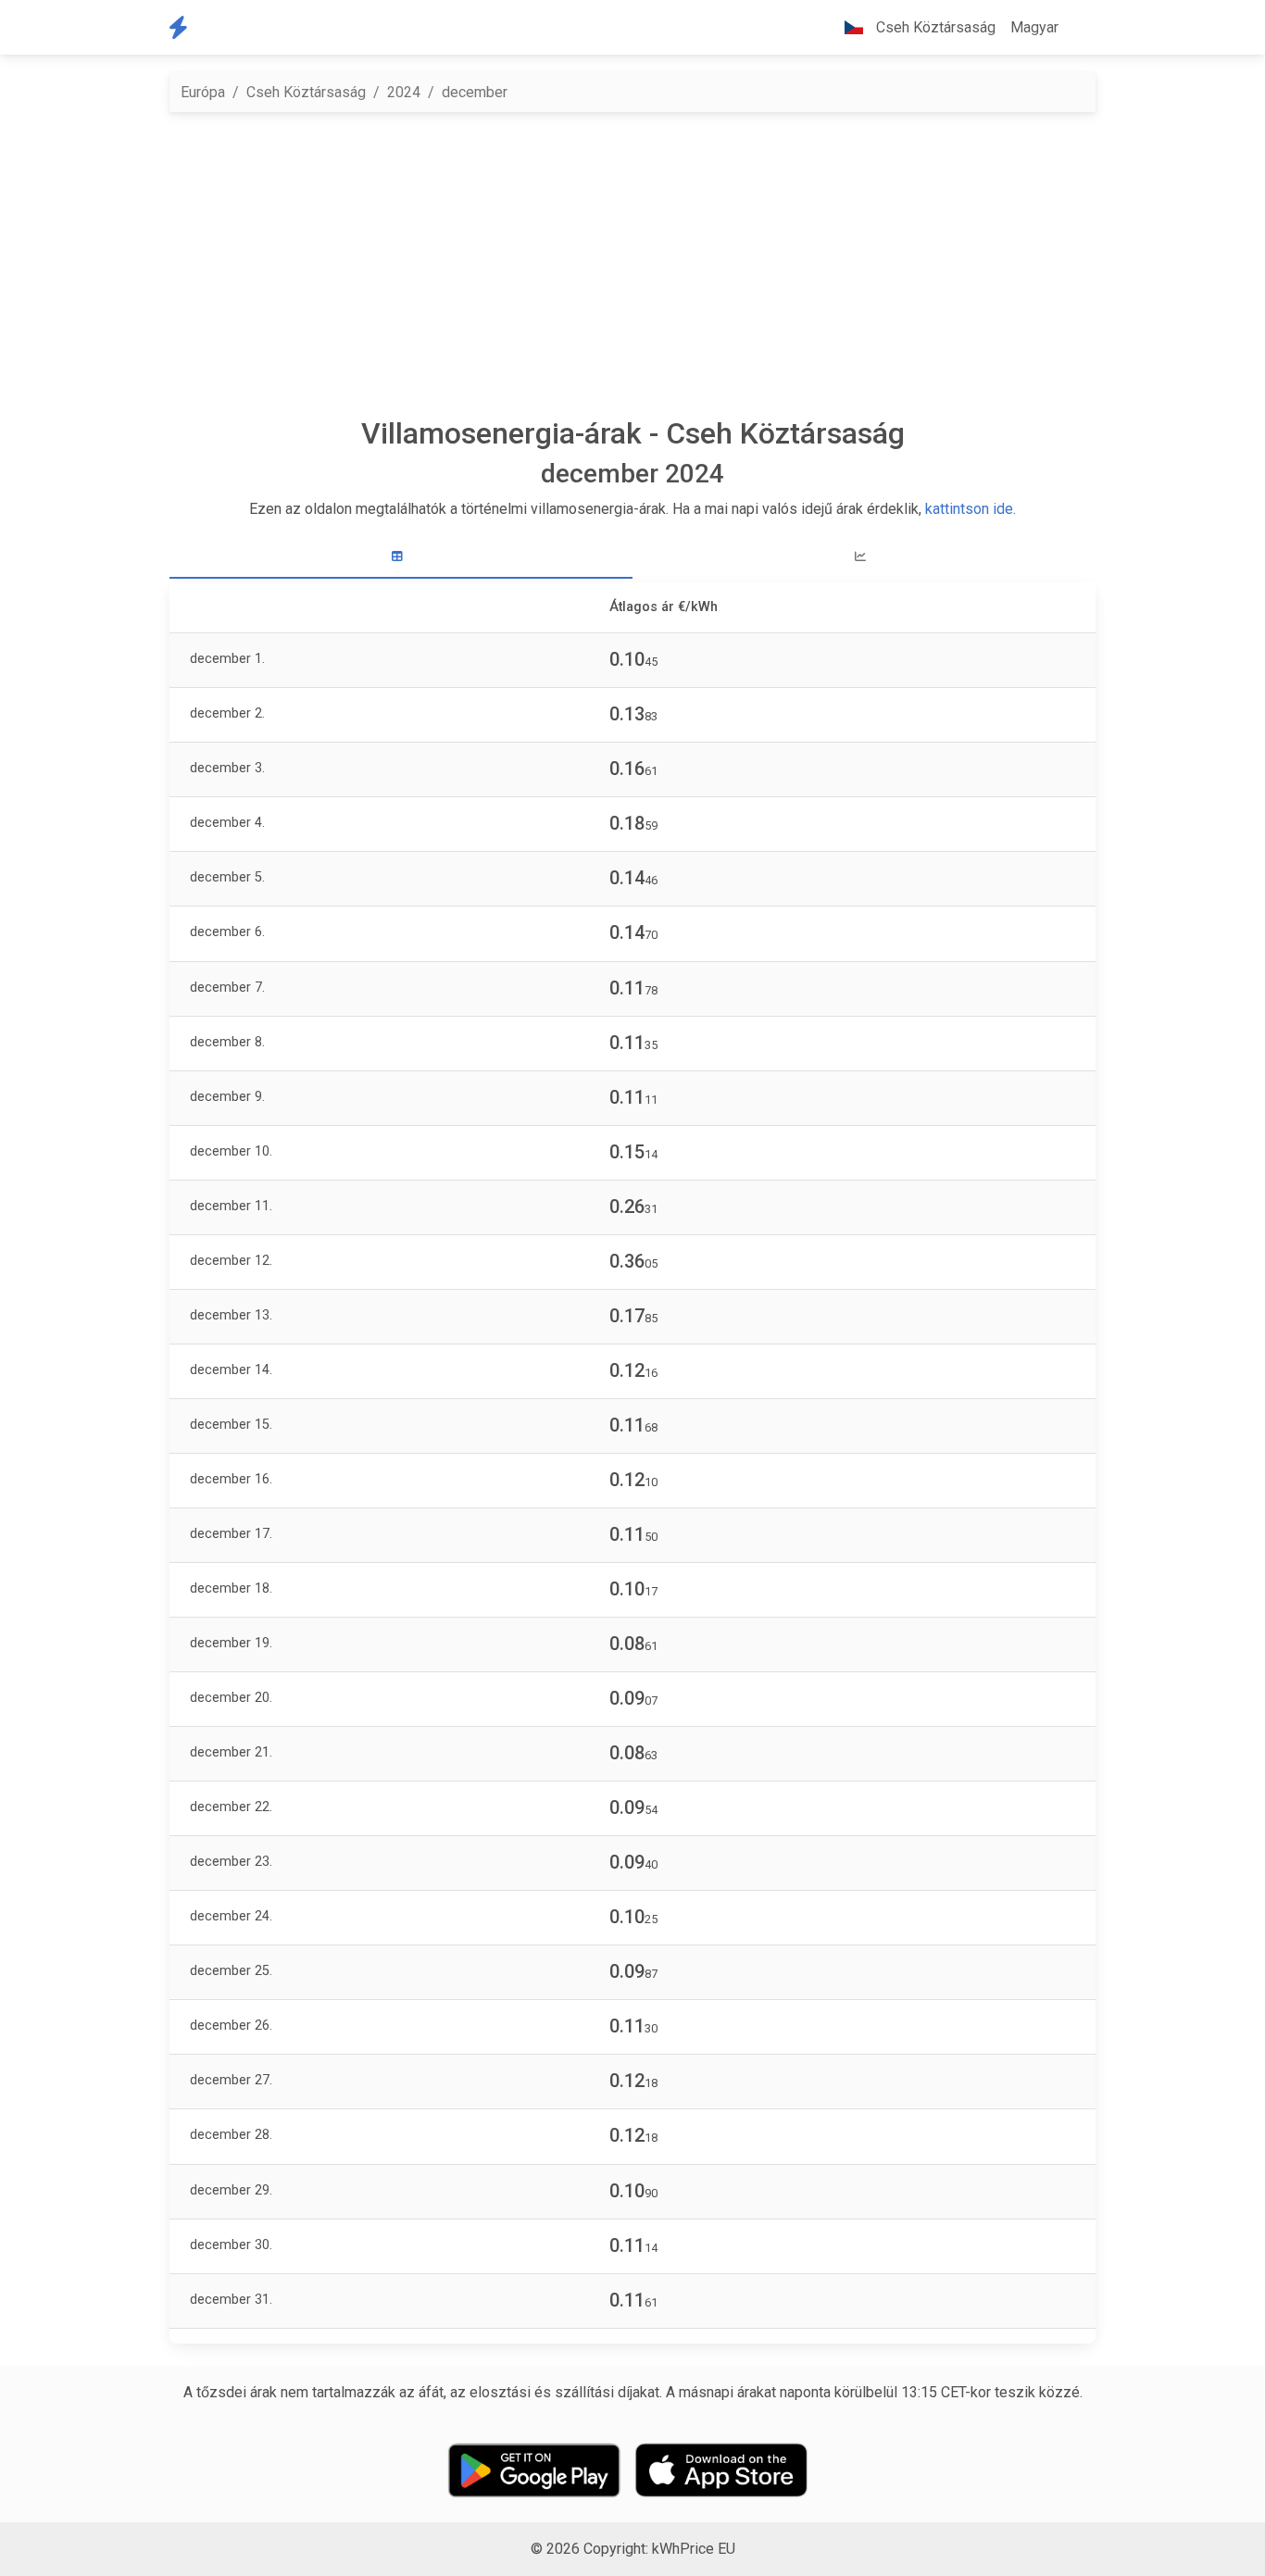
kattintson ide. (971, 509)
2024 (404, 92)
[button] (1081, 28)
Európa (203, 92)
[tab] (401, 557)
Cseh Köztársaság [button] (934, 27)
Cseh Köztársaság (306, 92)
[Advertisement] (644, 264)
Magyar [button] (1034, 27)
